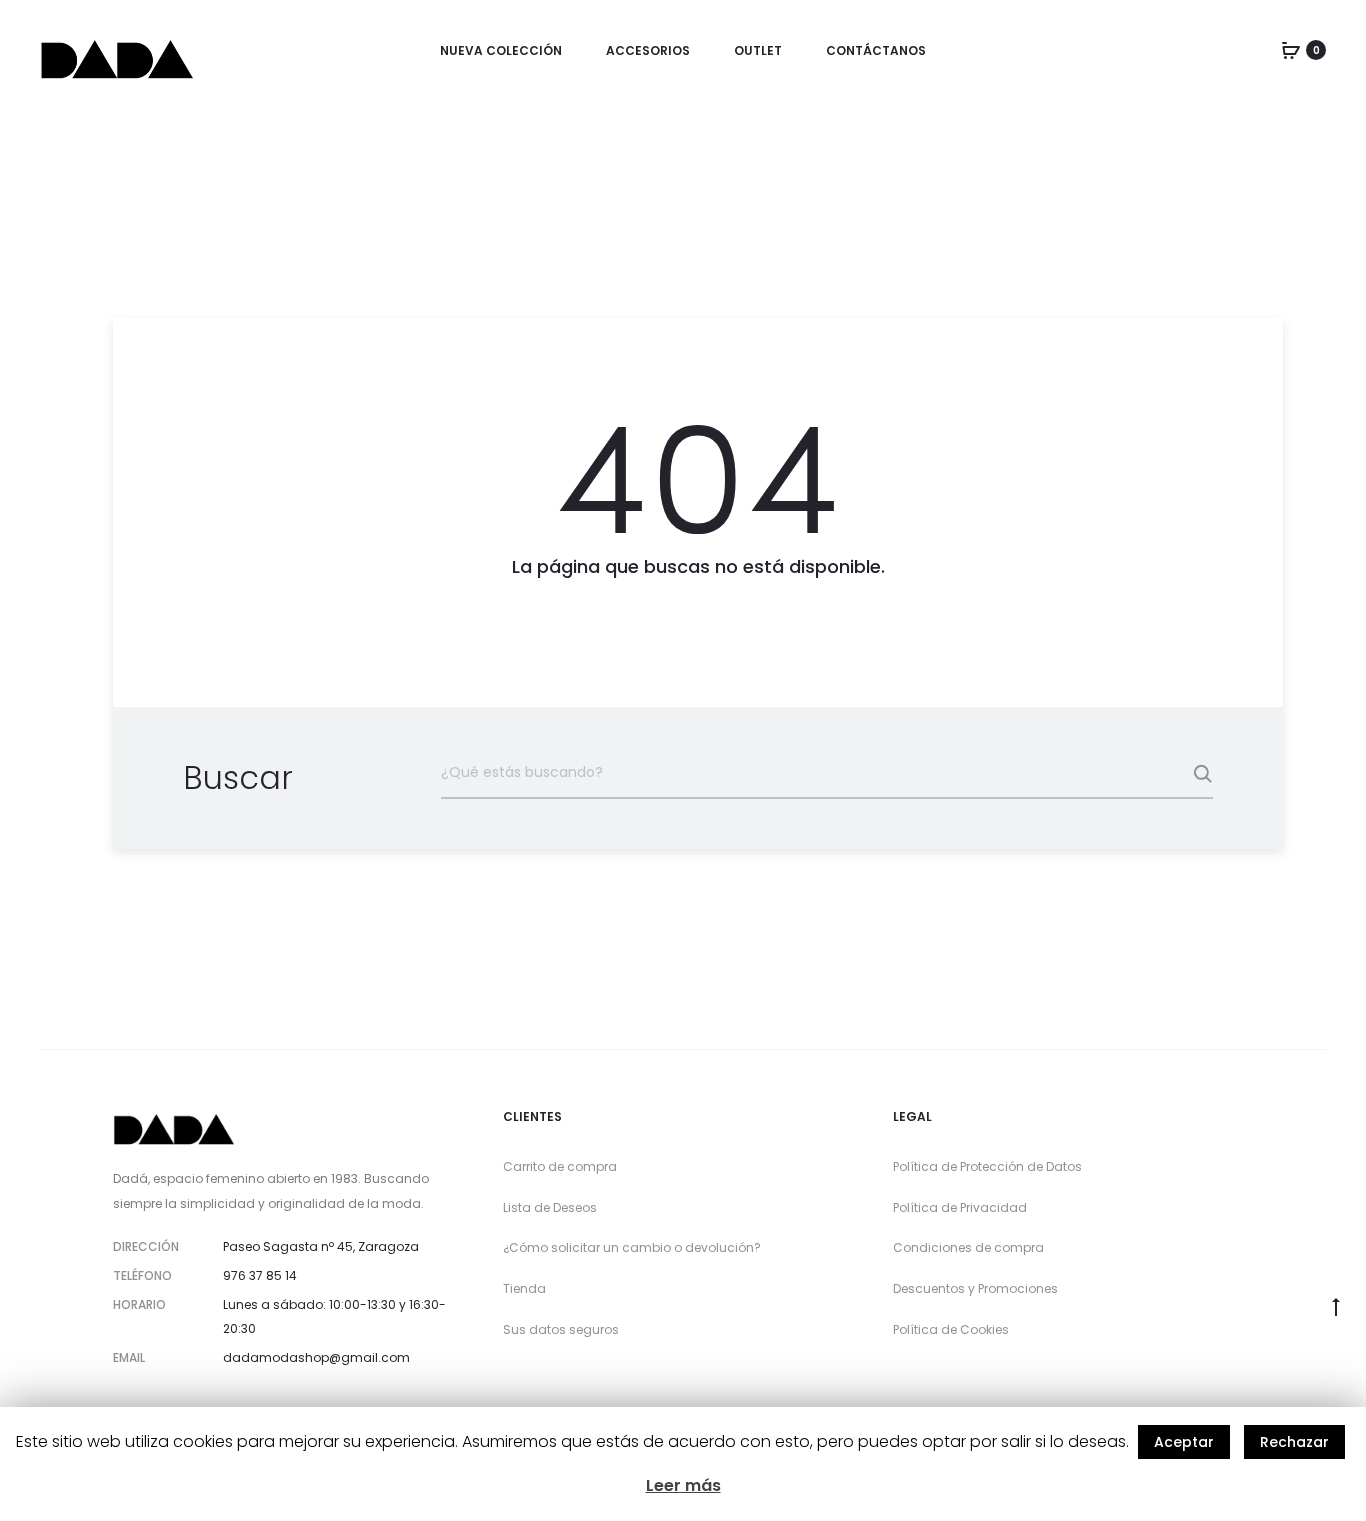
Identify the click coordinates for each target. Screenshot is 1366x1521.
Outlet (758, 50)
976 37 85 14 (260, 1275)
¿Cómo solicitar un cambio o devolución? (632, 1247)
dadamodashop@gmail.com (316, 1357)
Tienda (524, 1288)
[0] (1291, 50)
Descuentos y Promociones (975, 1288)
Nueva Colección (501, 50)
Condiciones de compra (968, 1247)
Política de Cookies (951, 1329)
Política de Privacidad (960, 1207)
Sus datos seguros (561, 1329)
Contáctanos (876, 50)
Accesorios (648, 50)
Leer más (683, 1485)
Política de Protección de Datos (987, 1166)
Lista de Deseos (550, 1207)
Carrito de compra (560, 1166)
